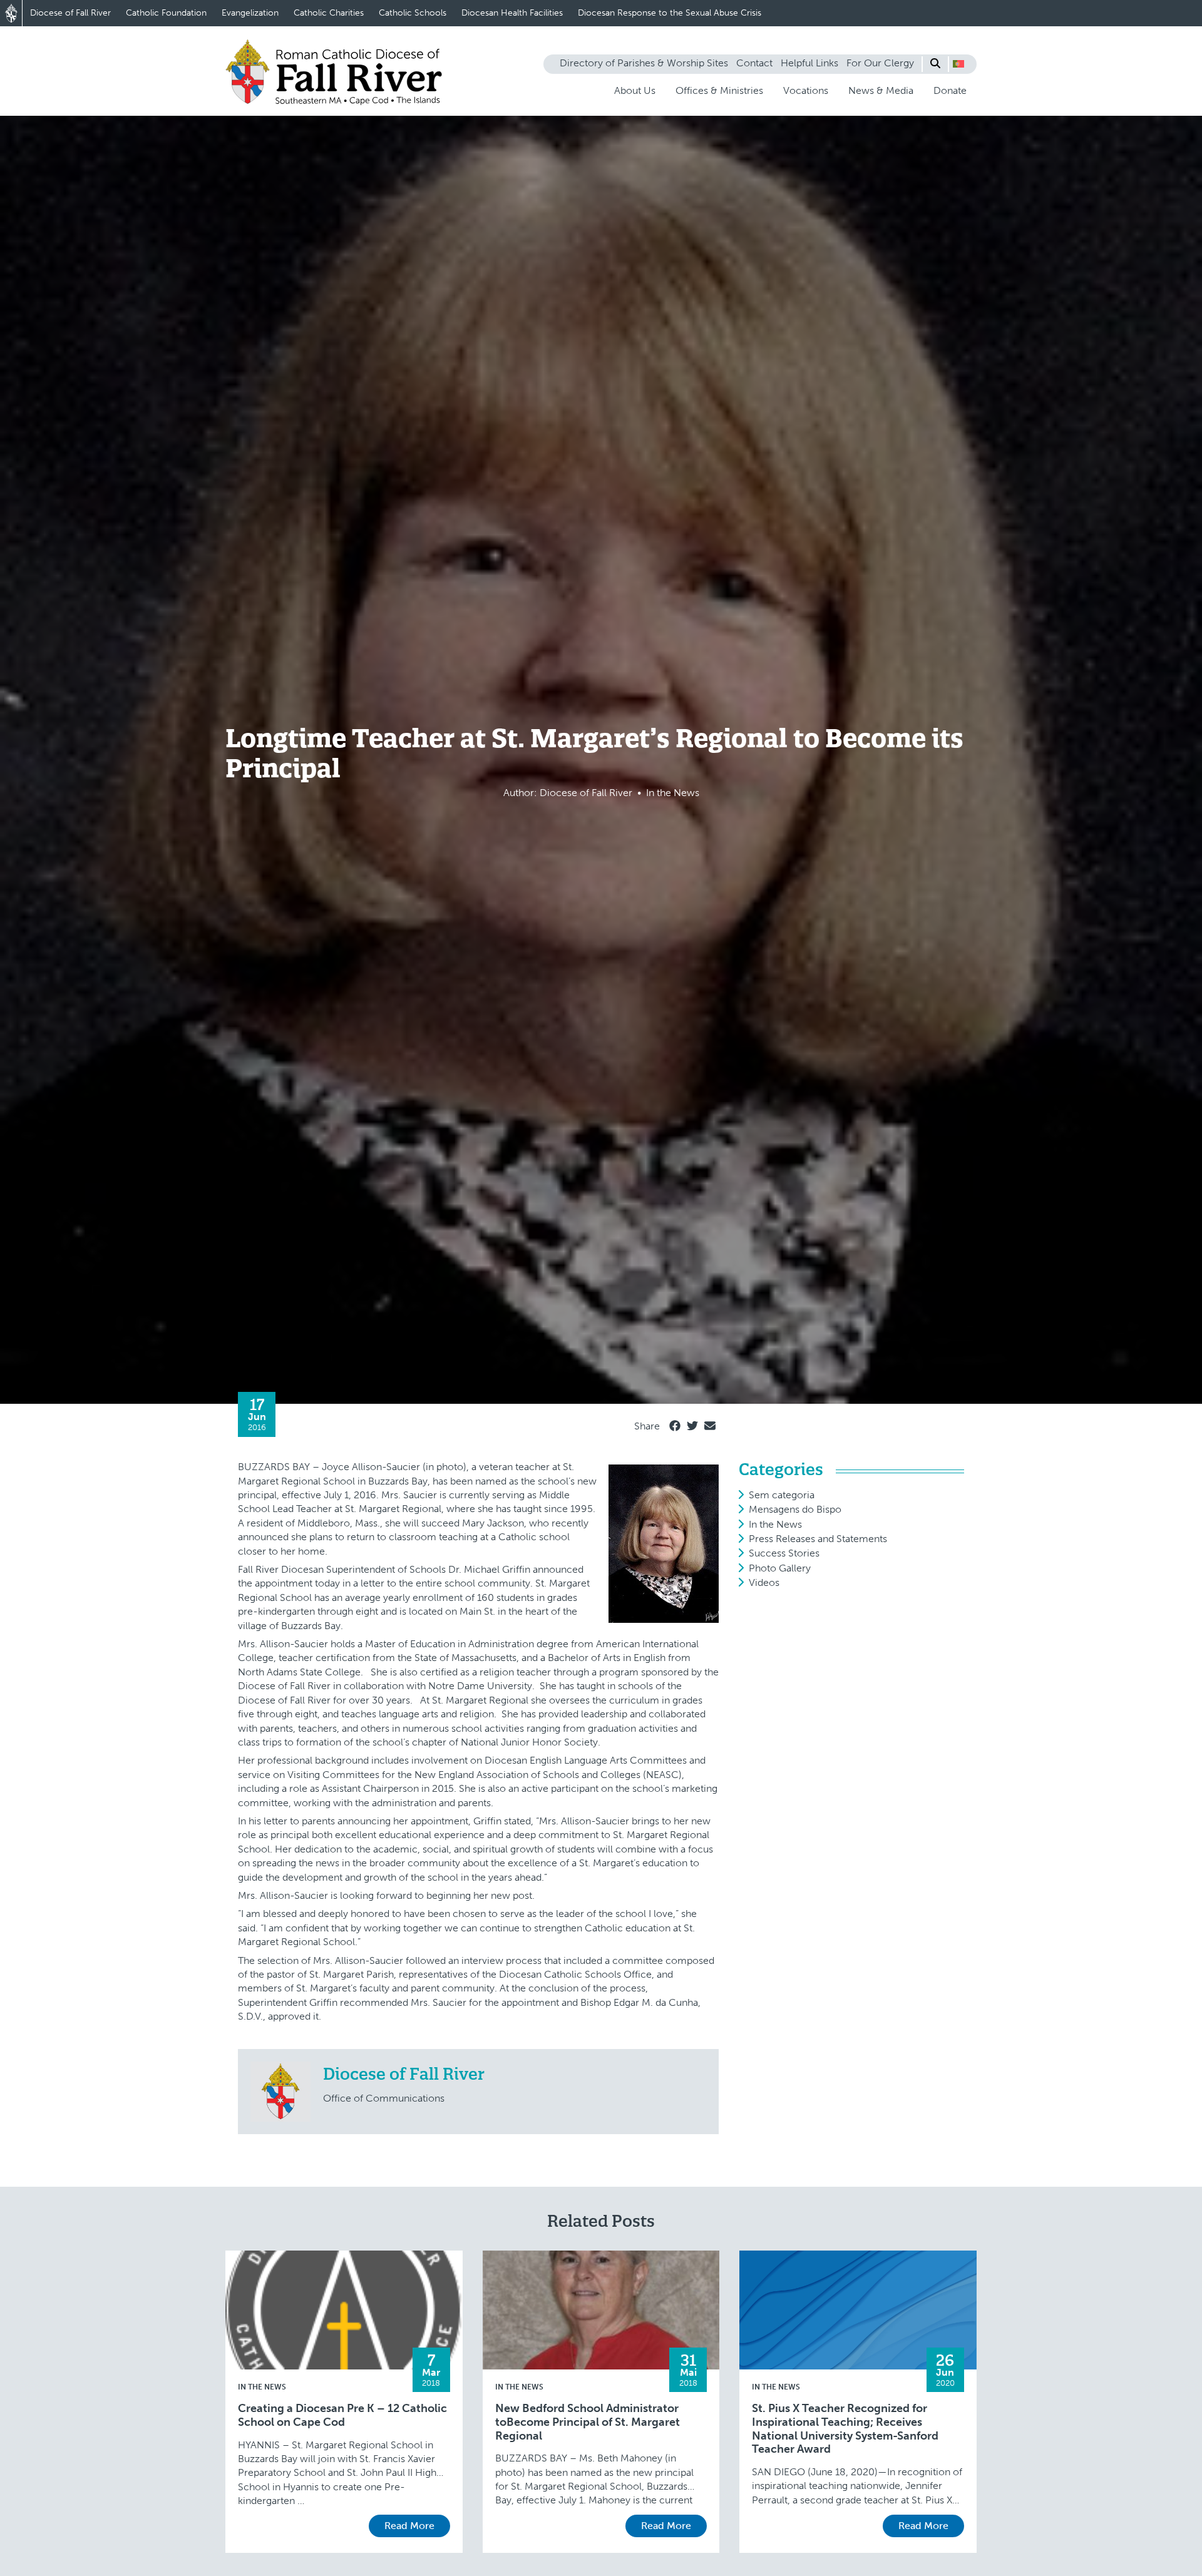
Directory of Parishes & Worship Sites (644, 63)
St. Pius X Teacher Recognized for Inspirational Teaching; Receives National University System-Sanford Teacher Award (845, 2429)
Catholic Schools (413, 13)
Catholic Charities (329, 13)
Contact (754, 63)
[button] (958, 64)
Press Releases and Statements (818, 1539)
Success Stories (784, 1553)
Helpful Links (809, 63)
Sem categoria (782, 1495)
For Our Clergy (880, 63)
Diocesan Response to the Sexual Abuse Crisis (670, 13)
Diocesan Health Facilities (512, 13)
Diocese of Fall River (70, 13)
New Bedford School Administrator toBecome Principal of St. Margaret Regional (588, 2422)
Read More (409, 2526)
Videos (764, 1582)
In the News (775, 1524)
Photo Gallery (780, 1568)
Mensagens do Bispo (795, 1509)
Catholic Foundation (166, 13)
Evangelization (250, 13)
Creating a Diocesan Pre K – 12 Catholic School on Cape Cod (342, 2415)
